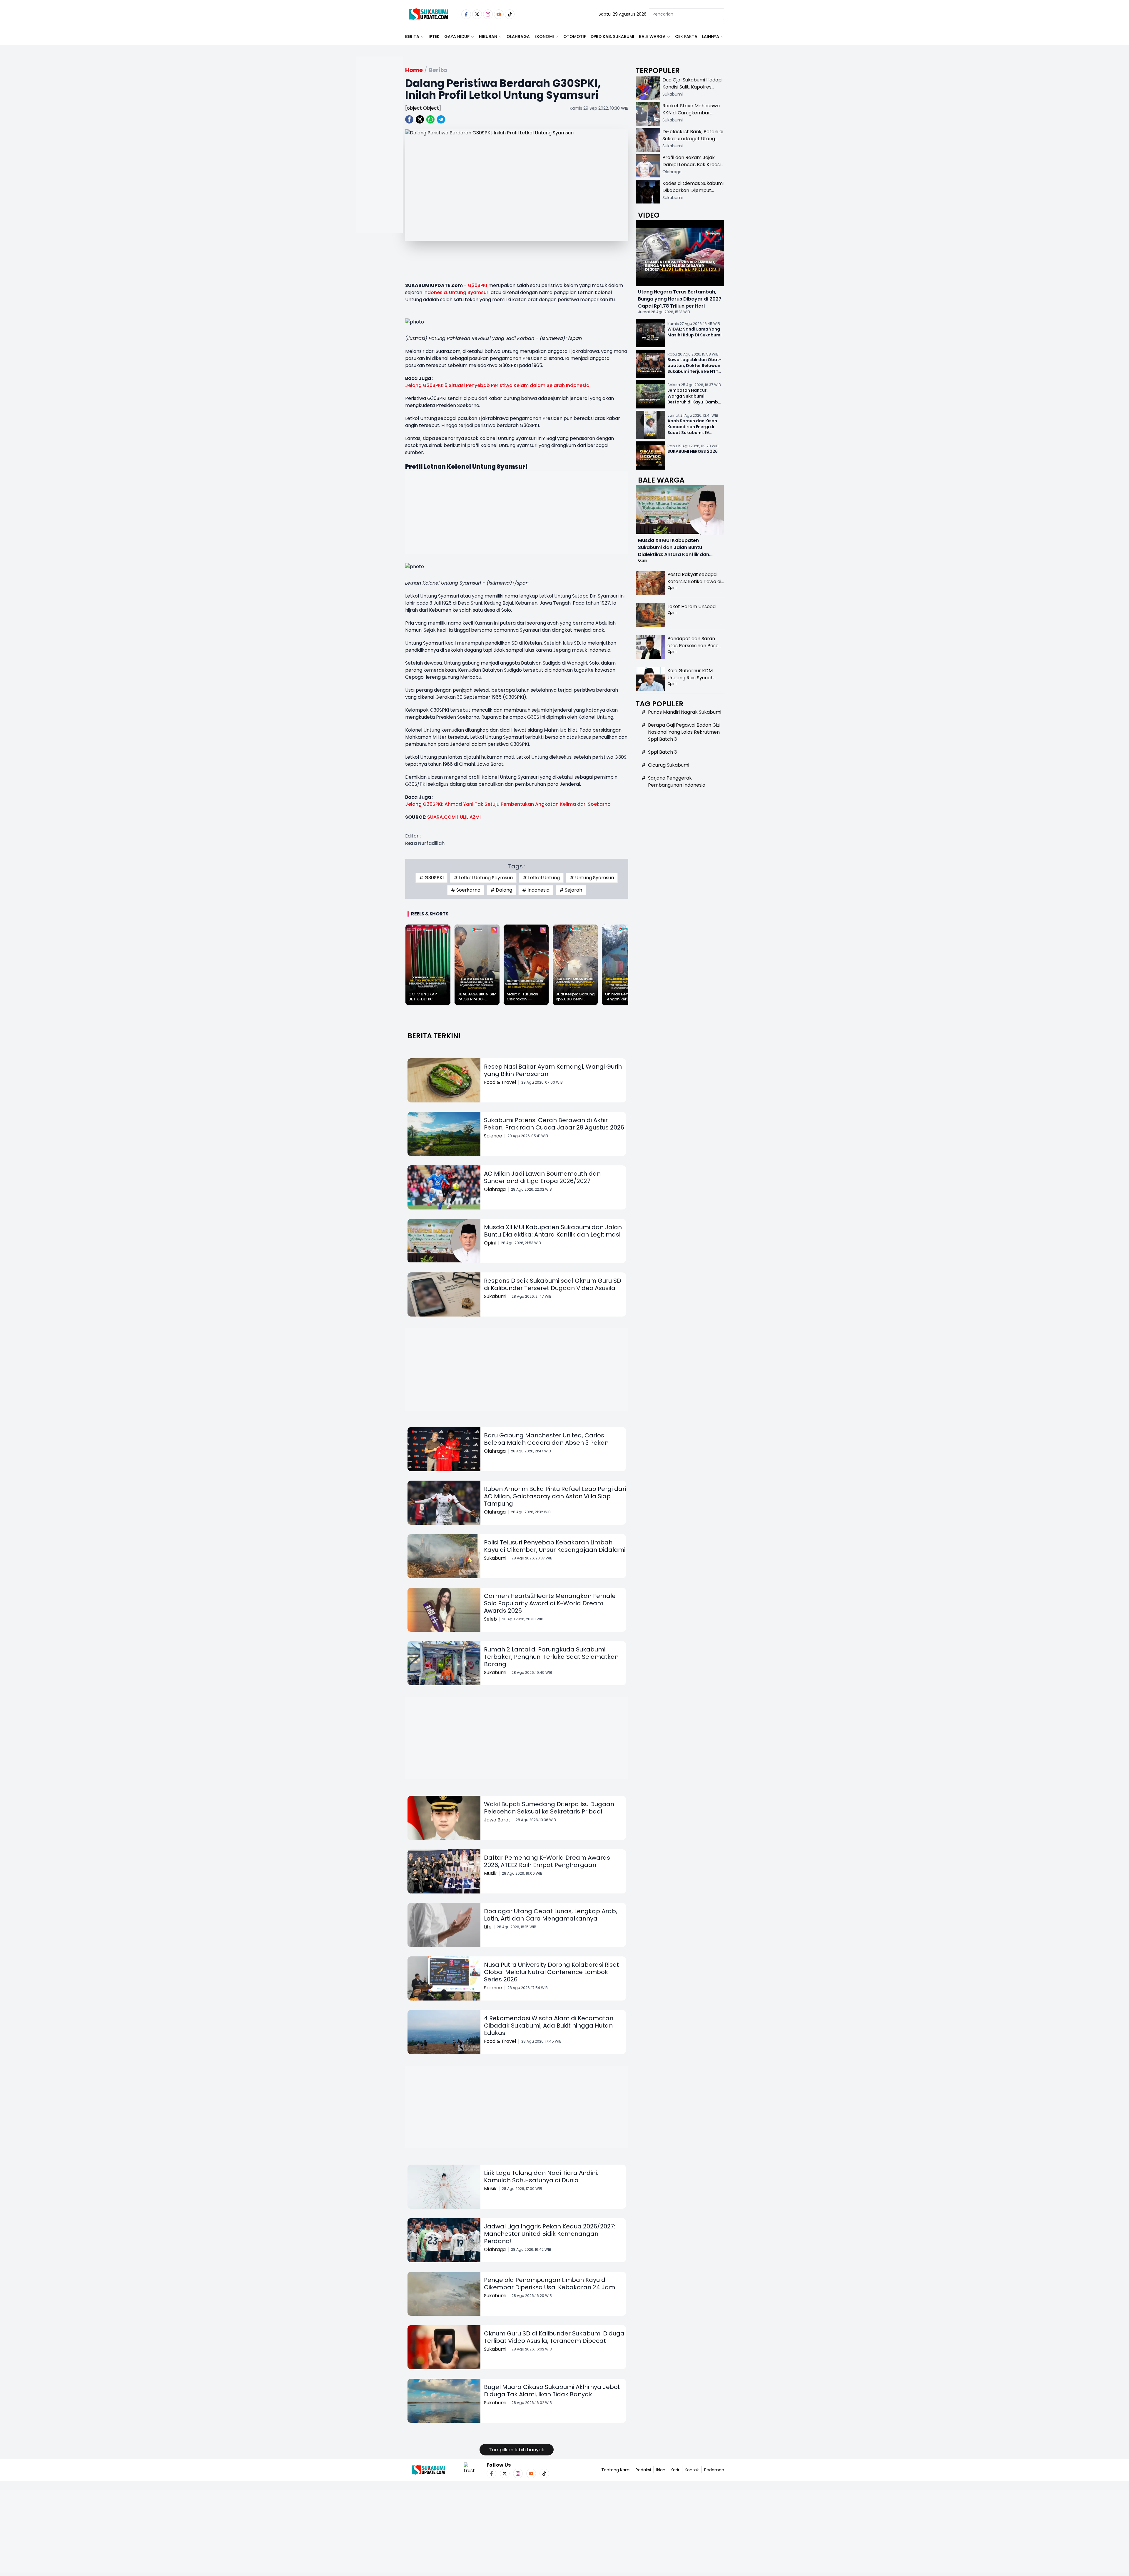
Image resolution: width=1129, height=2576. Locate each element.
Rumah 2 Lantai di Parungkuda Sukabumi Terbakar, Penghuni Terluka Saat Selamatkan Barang (551, 1657)
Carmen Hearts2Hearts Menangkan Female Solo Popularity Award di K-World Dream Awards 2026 (550, 1603)
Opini (490, 1243)
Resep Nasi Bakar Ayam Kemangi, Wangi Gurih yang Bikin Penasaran (553, 1070)
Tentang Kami (616, 2470)
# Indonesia (536, 890)
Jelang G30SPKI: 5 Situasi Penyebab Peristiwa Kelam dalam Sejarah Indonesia (497, 385)
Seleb (490, 1619)
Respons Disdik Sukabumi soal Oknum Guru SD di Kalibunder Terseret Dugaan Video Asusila (553, 1284)
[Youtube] (499, 14)
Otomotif (575, 36)
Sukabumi (495, 1296)
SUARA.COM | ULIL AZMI (454, 817)
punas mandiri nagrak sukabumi (685, 712)
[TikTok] (510, 14)
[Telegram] (441, 119)
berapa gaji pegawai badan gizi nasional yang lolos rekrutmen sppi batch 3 (684, 732)
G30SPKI (477, 285)
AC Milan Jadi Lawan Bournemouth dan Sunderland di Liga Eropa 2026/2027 (542, 1177)
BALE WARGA (652, 36)
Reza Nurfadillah (425, 843)
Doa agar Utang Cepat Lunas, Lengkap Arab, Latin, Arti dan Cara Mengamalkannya (551, 1915)
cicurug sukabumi (669, 765)
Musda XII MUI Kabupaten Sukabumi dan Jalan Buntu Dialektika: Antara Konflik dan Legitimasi (553, 1231)
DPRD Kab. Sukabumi (612, 36)
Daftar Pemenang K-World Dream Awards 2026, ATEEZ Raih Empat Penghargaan (547, 1861)
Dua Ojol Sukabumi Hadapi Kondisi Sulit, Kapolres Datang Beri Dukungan (692, 87)
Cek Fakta (686, 36)
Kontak (692, 2470)
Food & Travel (500, 1082)
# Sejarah (571, 890)
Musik (490, 1873)
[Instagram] (488, 14)
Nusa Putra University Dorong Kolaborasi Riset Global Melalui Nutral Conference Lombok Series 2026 (551, 1972)
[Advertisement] (379, 163)
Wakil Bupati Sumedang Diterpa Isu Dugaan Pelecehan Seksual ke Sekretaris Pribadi (549, 1808)
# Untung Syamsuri (592, 878)
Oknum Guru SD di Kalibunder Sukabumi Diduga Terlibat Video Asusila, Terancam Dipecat (554, 2337)
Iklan (661, 2470)
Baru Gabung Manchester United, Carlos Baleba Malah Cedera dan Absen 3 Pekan (546, 1439)
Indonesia (435, 292)
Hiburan (488, 36)
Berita (412, 36)
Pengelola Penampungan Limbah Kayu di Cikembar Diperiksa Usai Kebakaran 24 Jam (550, 2284)
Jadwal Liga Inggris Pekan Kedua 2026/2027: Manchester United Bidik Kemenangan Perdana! (550, 2234)
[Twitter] (477, 14)
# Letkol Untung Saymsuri (483, 878)
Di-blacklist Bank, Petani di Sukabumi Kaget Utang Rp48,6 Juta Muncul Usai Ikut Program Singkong (693, 142)
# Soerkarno (466, 890)
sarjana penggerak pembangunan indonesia (677, 781)
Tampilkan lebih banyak (517, 2450)
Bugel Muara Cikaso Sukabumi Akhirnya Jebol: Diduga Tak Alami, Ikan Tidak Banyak (552, 2391)
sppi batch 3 (662, 752)
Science (493, 1136)
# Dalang (501, 890)
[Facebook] (466, 14)
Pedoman (714, 2470)
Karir (675, 2470)
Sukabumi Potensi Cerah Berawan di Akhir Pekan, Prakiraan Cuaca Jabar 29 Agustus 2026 (554, 1124)
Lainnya (711, 36)
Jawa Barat (497, 1820)
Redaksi (643, 2470)
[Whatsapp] (430, 119)
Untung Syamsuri (469, 292)
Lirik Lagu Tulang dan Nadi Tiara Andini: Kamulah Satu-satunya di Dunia (541, 2177)
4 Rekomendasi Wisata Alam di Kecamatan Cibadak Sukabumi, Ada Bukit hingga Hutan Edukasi (549, 2026)
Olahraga (518, 36)
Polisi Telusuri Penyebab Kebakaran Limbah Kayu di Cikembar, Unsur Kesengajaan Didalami (555, 1546)
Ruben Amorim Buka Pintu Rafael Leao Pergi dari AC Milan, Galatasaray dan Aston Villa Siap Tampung (555, 1496)
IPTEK (434, 36)
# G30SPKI (431, 878)
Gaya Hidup (457, 36)
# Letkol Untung (541, 878)
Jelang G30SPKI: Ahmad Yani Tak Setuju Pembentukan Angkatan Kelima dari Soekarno (508, 804)
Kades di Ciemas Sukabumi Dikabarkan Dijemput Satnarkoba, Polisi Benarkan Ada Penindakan (693, 194)
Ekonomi (544, 36)
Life (488, 1927)
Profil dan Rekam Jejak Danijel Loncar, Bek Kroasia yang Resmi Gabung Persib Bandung (693, 168)
